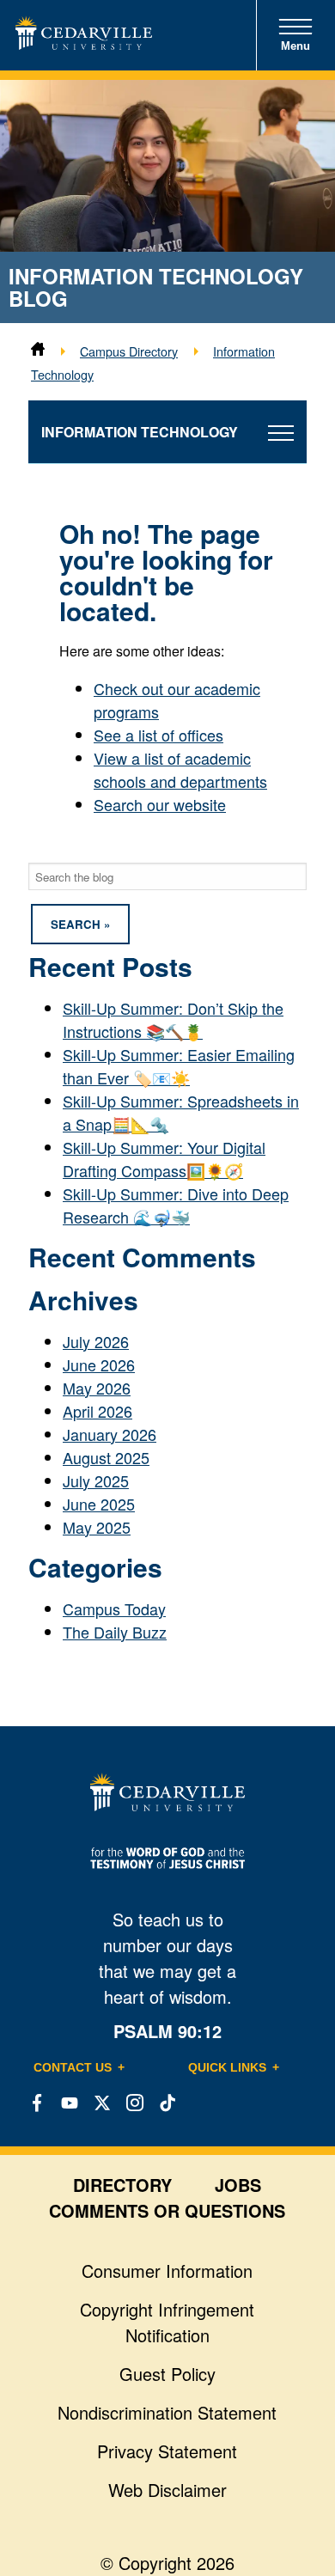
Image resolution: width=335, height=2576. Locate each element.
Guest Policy (167, 2374)
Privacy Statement (167, 2451)
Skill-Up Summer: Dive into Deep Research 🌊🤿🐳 (176, 1205)
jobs (238, 2185)
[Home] (38, 351)
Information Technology (140, 432)
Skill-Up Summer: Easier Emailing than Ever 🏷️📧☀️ (179, 1066)
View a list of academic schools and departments (180, 769)
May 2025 (97, 1527)
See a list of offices (158, 735)
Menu (295, 46)
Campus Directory (129, 351)
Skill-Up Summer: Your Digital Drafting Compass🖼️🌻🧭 (164, 1159)
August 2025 (106, 1457)
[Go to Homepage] (84, 43)
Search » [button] (80, 924)
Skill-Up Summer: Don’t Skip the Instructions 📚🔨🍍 (173, 1019)
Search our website (160, 804)
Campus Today (114, 1608)
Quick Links (227, 2067)
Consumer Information (167, 2271)
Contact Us (73, 2067)
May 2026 (97, 1388)
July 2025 (96, 1480)
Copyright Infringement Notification (167, 2322)
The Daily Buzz (115, 1632)
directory (122, 2185)
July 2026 (96, 1341)
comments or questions (167, 2210)
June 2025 (99, 1504)
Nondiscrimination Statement (167, 2412)
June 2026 (99, 1364)
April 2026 (97, 1411)
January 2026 (110, 1434)
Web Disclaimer (167, 2490)
